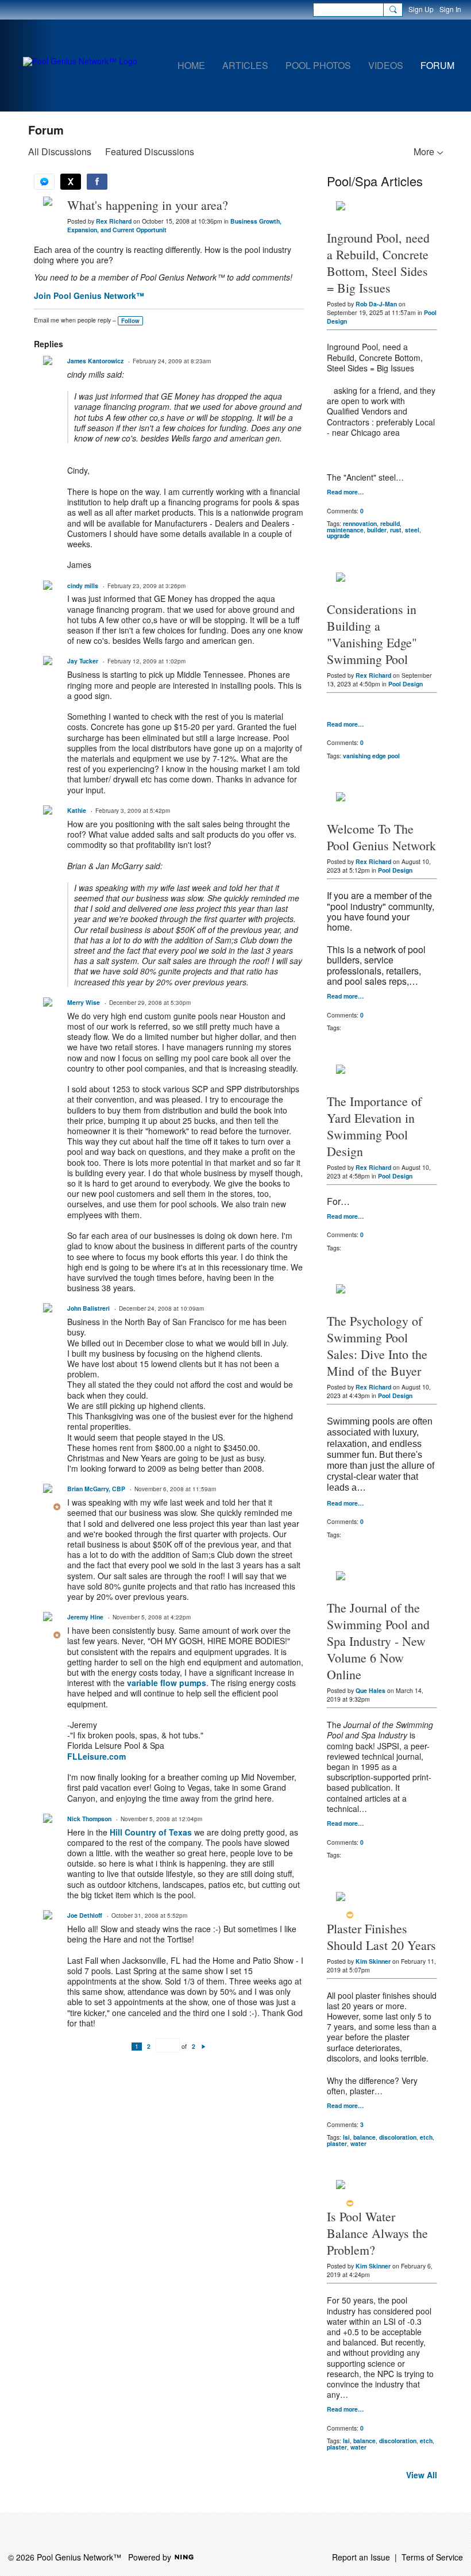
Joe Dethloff (85, 1915)
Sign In (450, 9)
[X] (71, 182)
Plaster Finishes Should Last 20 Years (381, 1937)
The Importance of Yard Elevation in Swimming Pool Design (374, 1126)
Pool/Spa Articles (375, 181)
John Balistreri (88, 1308)
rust (396, 530)
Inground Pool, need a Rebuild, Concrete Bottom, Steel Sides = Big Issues (378, 263)
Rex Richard (114, 221)
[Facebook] (97, 182)
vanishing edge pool (371, 756)
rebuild (390, 523)
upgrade (338, 535)
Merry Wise (84, 1002)
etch (426, 2137)
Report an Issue (361, 2557)
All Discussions (60, 151)
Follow (130, 321)
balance (364, 2137)
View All (422, 2475)
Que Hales (370, 1690)
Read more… (345, 492)
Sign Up (421, 9)
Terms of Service (432, 2557)
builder (377, 530)
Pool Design (406, 684)
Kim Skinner (373, 1961)
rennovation (360, 523)
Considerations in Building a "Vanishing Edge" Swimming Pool (372, 634)
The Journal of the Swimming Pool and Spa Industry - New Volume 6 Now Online (378, 1641)
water (358, 2143)
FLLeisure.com (96, 1756)
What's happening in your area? (148, 205)
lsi (346, 2137)
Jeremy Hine (85, 1617)
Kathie (77, 810)
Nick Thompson (89, 1819)
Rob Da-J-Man (376, 304)
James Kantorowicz (95, 361)
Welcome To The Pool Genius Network (381, 837)
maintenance (345, 530)
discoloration (398, 2137)
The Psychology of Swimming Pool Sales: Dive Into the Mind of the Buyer (377, 1346)
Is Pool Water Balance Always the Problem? (377, 2233)
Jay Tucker (83, 661)
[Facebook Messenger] (44, 182)
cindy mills (83, 586)
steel (412, 530)
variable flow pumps (167, 1683)
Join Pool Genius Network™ (89, 295)
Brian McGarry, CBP (96, 1489)
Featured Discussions (150, 151)
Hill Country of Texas (151, 1832)
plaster (337, 2143)
